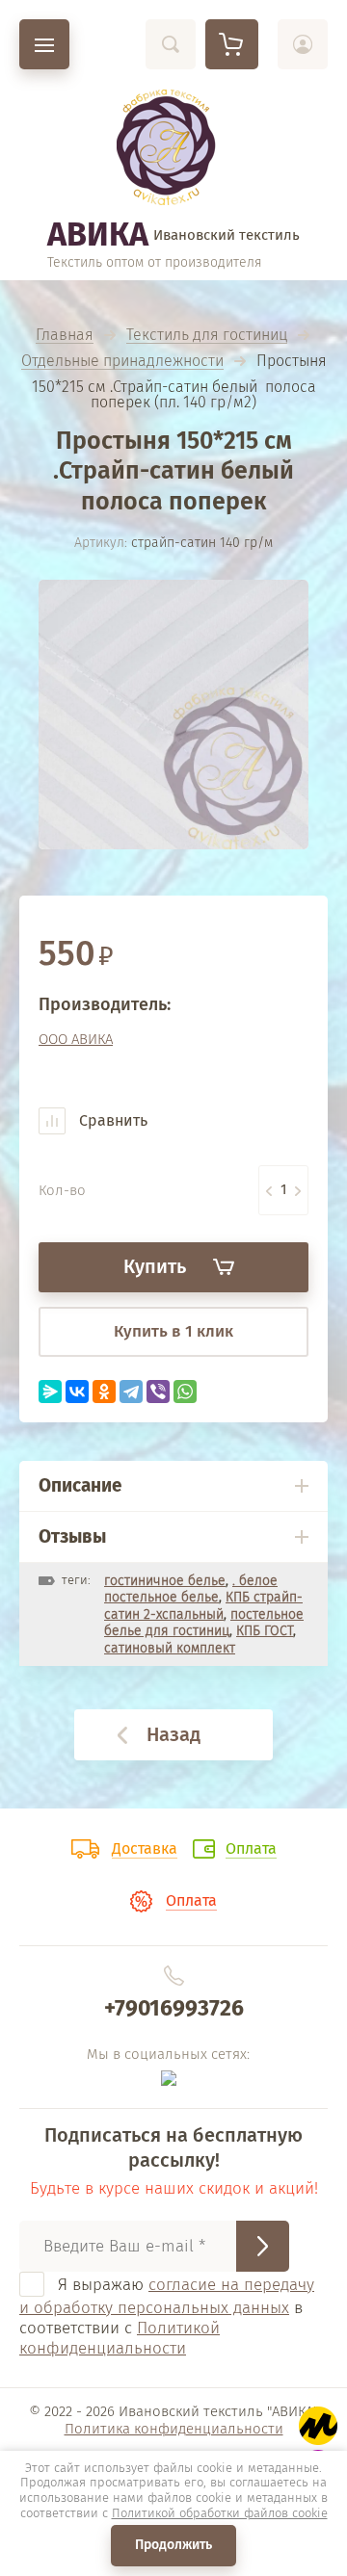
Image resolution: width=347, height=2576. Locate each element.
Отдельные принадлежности (122, 362)
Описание (80, 1485)
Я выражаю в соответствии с (167, 2316)
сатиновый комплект (170, 1648)
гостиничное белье (165, 1581)
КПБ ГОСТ (265, 1631)
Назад (173, 1734)
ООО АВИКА (76, 1039)
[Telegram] (131, 1392)
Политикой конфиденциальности (120, 2338)
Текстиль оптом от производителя (155, 262)
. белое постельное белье (191, 1589)
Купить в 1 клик (173, 1331)
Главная (65, 336)
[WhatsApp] (185, 1392)
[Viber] (158, 1392)
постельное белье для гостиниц (204, 1623)
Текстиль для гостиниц (207, 336)
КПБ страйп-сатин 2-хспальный (203, 1606)
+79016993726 (174, 2008)
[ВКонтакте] (77, 1392)
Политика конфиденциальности (174, 2429)
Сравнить (111, 1120)
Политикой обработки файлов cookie (220, 2513)
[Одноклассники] (104, 1392)
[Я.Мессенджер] (50, 1392)
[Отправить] (263, 2246)
